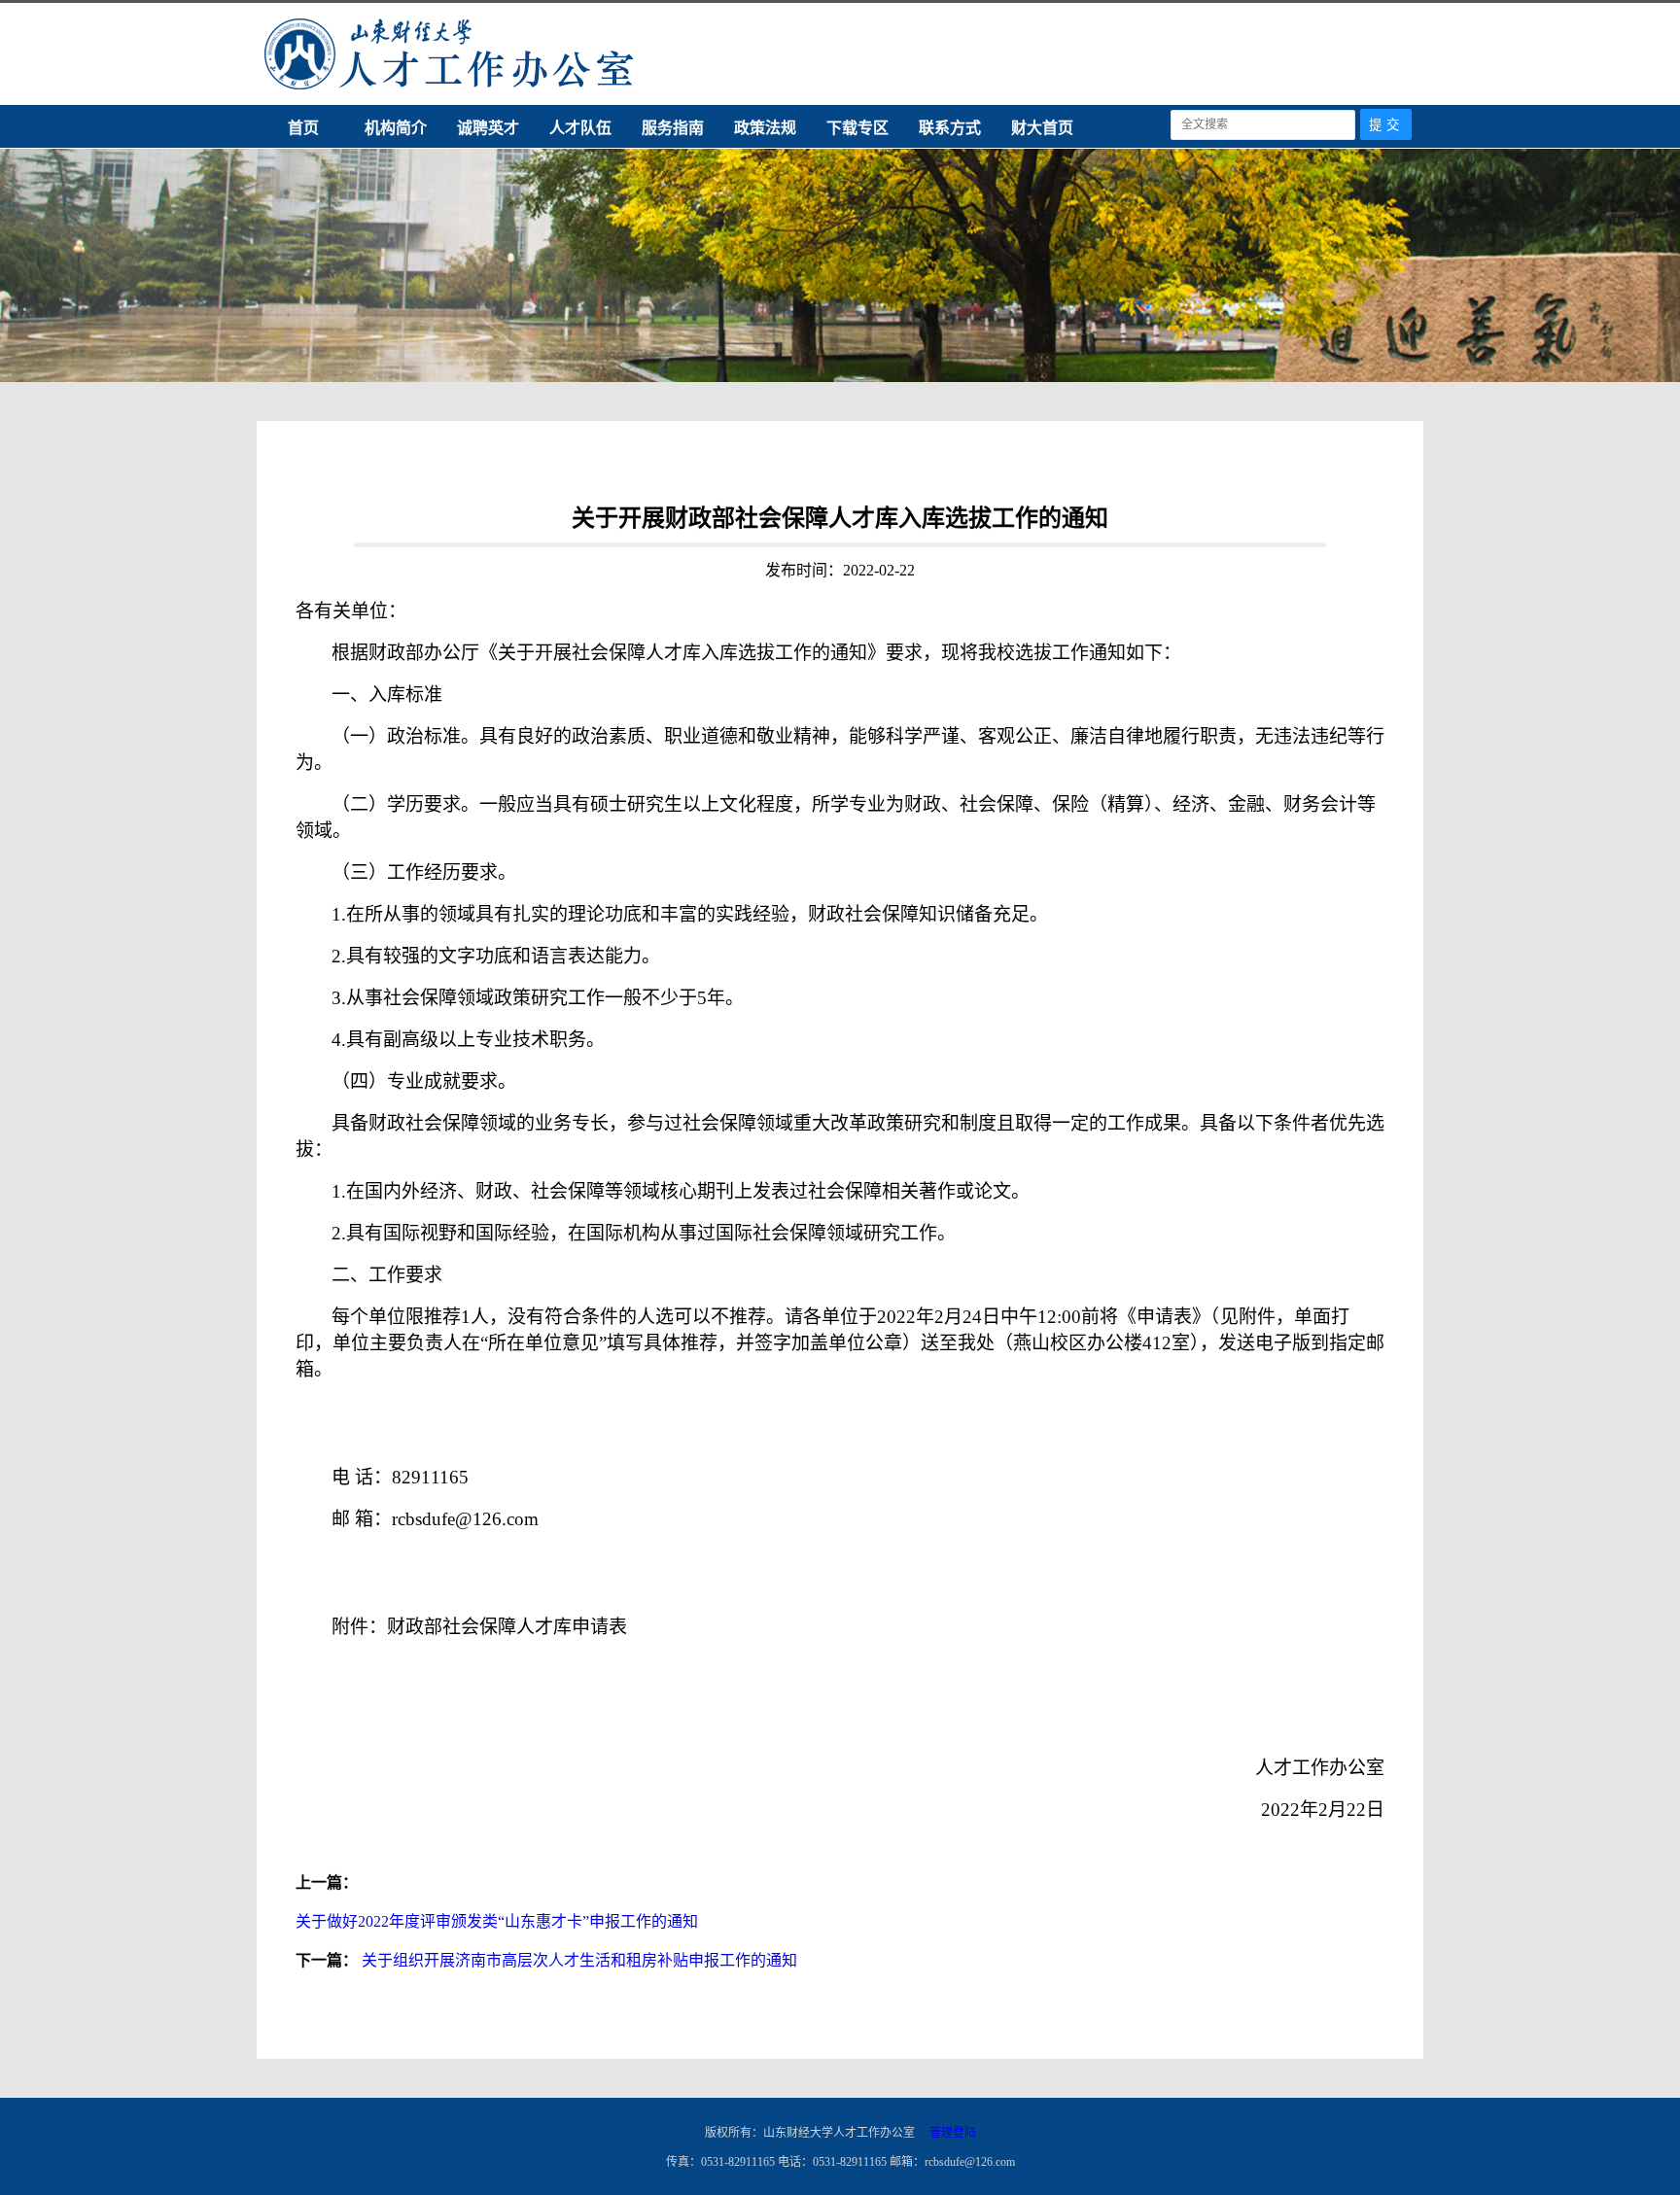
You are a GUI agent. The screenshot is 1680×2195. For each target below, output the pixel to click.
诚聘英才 (488, 128)
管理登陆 (953, 2133)
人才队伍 (580, 128)
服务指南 (673, 128)
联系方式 (950, 128)
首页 (303, 128)
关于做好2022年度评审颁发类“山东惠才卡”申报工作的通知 (497, 1921)
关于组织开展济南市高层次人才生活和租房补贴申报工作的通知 (579, 1960)
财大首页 (1042, 128)
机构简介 (396, 128)
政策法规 (765, 128)
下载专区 (857, 128)
